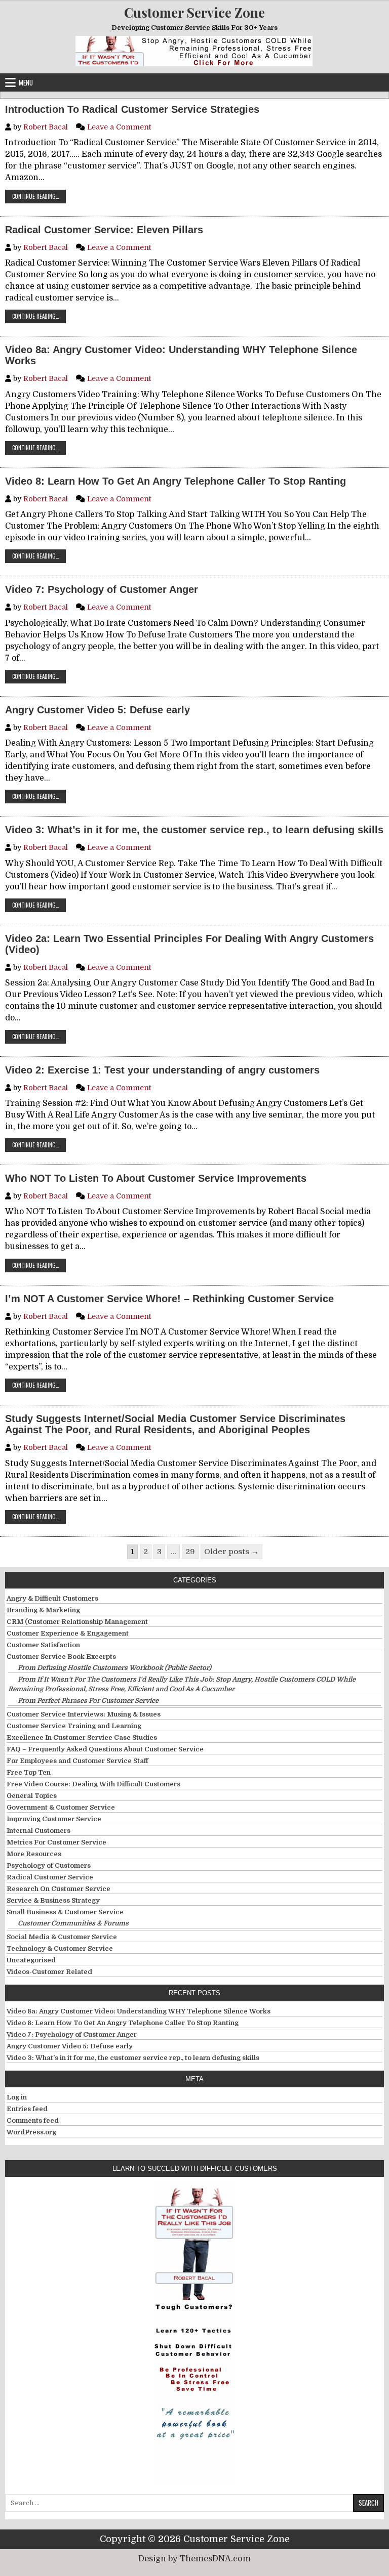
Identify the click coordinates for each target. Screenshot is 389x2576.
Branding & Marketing (43, 1610)
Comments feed (33, 2120)
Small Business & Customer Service (65, 1912)
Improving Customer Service (54, 1819)
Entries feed (27, 2109)
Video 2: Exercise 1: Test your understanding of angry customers (162, 1070)
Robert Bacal (46, 127)
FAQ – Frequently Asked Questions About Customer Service (105, 1749)
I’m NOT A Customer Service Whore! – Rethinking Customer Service (169, 1299)
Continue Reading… (39, 196)
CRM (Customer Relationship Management (77, 1622)
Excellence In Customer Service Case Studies (82, 1737)
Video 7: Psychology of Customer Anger (102, 589)
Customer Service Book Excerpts (61, 1657)
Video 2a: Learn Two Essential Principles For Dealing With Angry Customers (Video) (189, 944)
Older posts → (231, 1552)
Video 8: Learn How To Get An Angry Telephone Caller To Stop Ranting (176, 481)
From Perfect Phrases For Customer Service (88, 1701)
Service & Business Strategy (53, 1900)
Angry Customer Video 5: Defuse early (98, 710)
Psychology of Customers (49, 1865)
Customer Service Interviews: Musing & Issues (84, 1714)
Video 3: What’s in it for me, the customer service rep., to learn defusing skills (194, 830)
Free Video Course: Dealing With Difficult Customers (93, 1784)
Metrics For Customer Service (56, 1842)
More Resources (34, 1854)
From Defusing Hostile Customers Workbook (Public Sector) (114, 1668)
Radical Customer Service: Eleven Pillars (104, 230)
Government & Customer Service (61, 1807)
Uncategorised (31, 1960)
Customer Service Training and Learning (74, 1726)
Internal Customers (38, 1831)
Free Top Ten (29, 1772)
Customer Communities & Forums (73, 1923)
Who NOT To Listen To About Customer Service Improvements (156, 1178)
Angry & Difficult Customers (52, 1598)
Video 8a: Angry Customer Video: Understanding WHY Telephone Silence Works (181, 355)
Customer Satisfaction (43, 1645)
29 (190, 1552)
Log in (17, 2097)
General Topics (32, 1796)
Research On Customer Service (59, 1889)
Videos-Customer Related (49, 1972)
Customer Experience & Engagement (68, 1633)
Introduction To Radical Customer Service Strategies (132, 109)
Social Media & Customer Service (62, 1937)
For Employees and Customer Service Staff (77, 1761)
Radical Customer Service (50, 1877)
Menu (26, 82)
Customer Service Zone (194, 12)
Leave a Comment (119, 127)
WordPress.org (31, 2132)
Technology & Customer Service (60, 1948)
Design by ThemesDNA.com (194, 2559)
